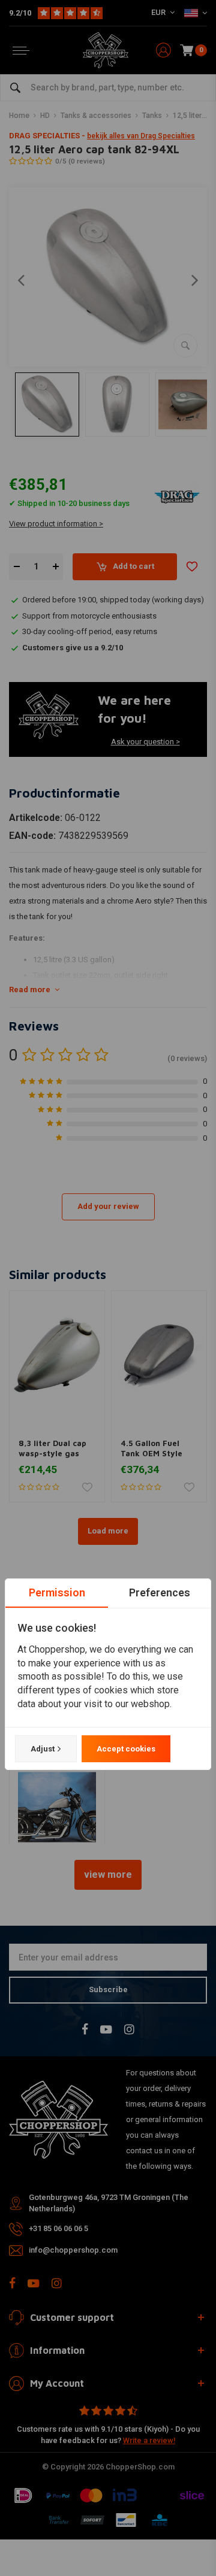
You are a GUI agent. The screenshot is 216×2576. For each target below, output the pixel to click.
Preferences (160, 1592)
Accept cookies (126, 1749)
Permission (57, 1592)
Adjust (43, 1749)
